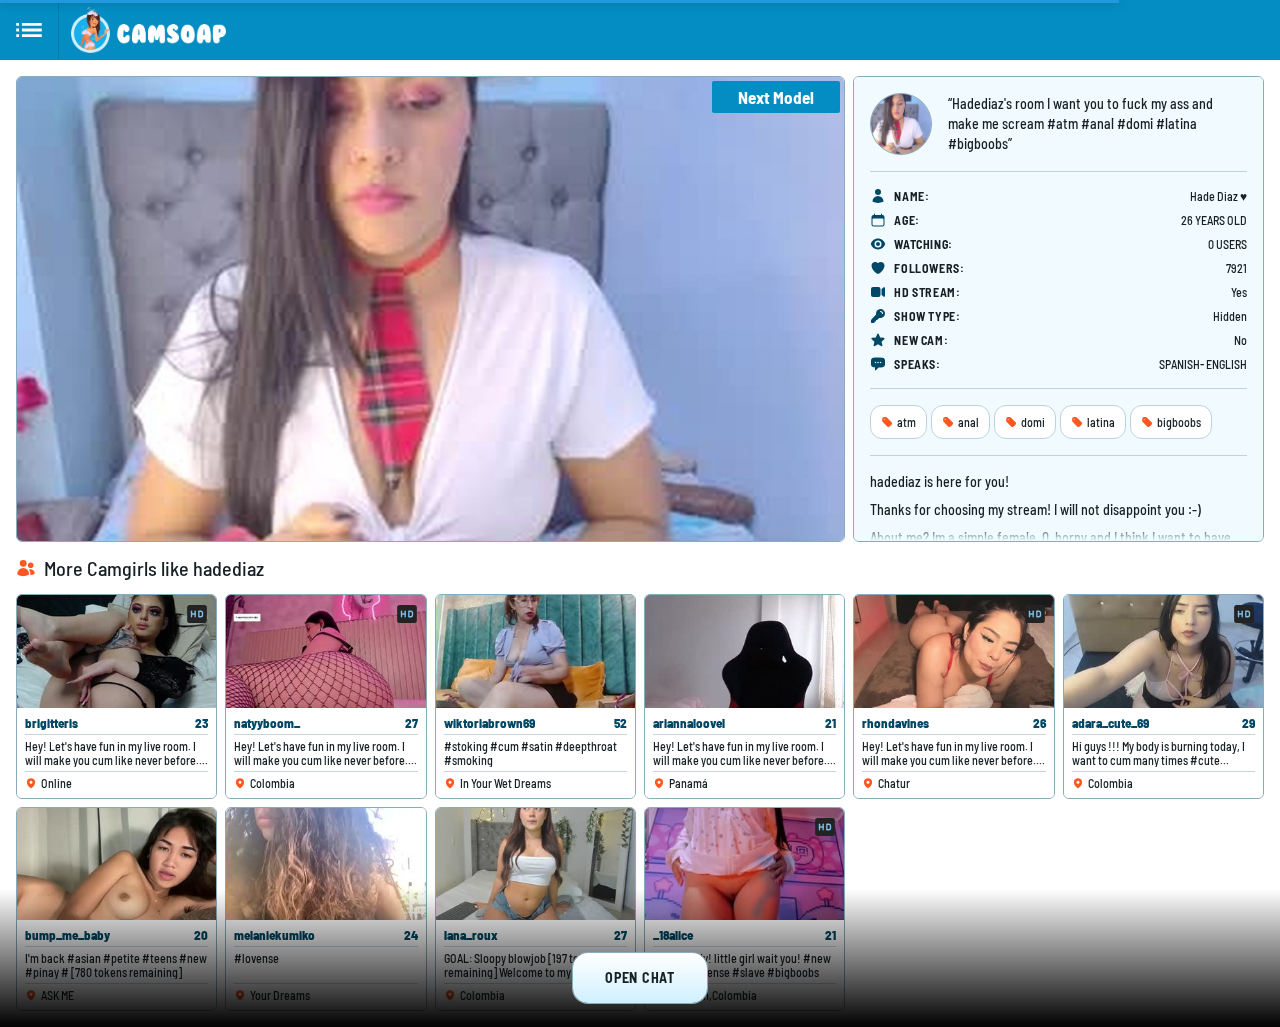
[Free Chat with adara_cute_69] (1163, 651)
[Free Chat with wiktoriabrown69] (535, 651)
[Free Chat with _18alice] (744, 864)
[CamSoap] (148, 30)
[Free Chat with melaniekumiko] (325, 864)
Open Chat (639, 977)
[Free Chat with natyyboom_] (325, 651)
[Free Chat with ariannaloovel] (744, 651)
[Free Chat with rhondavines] (953, 651)
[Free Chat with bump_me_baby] (116, 864)
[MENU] (29, 30)
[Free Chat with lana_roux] (535, 864)
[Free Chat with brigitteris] (116, 651)
